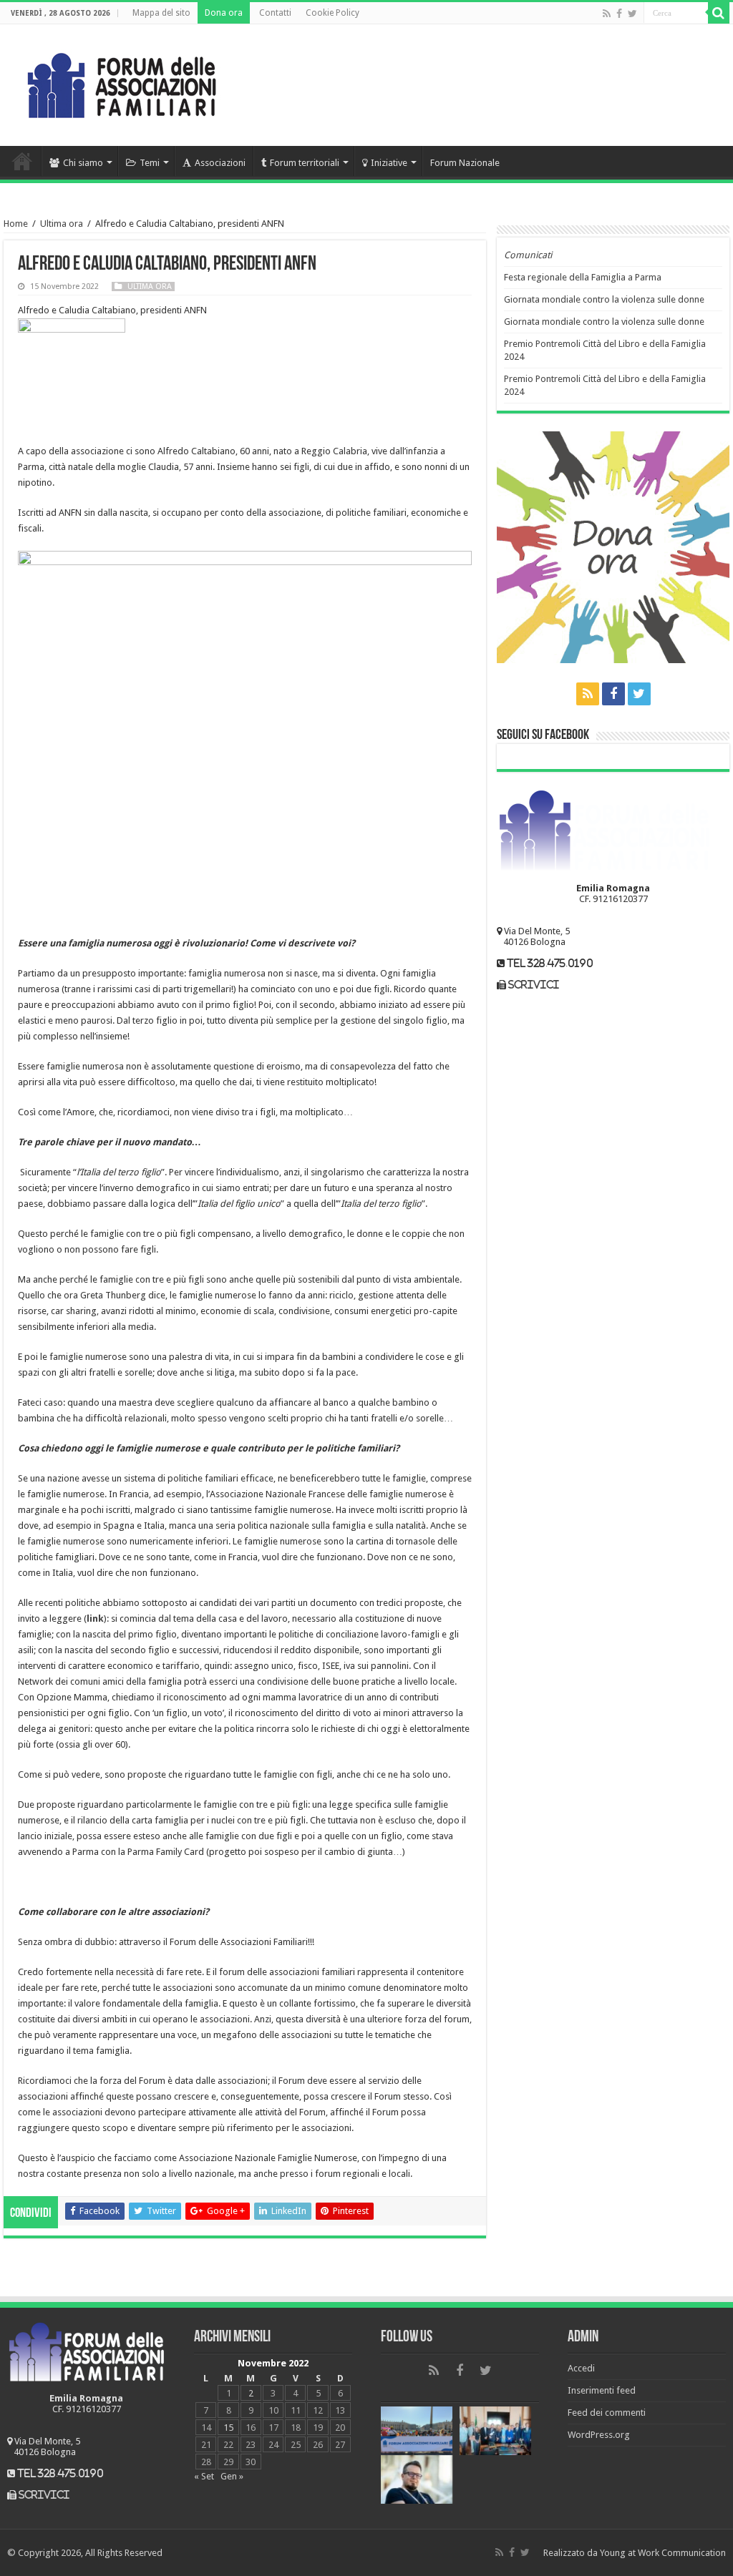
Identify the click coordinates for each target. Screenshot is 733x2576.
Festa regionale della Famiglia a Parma (583, 277)
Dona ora (224, 13)
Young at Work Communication (663, 2553)
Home (22, 161)
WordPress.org (599, 2435)
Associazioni (220, 163)
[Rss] (607, 14)
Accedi (581, 2368)
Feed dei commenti (607, 2413)
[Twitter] (632, 14)
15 (228, 2428)
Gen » (232, 2476)
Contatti (275, 13)
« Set (204, 2476)
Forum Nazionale (465, 163)
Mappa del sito (161, 13)
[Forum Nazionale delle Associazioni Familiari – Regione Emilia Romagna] (122, 82)
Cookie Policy (332, 13)
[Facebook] (619, 14)
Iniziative (389, 163)
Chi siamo (83, 163)
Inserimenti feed (602, 2390)
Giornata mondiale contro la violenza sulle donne (604, 299)
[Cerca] (719, 13)
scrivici (534, 985)
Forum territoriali (305, 163)
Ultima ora (62, 224)
